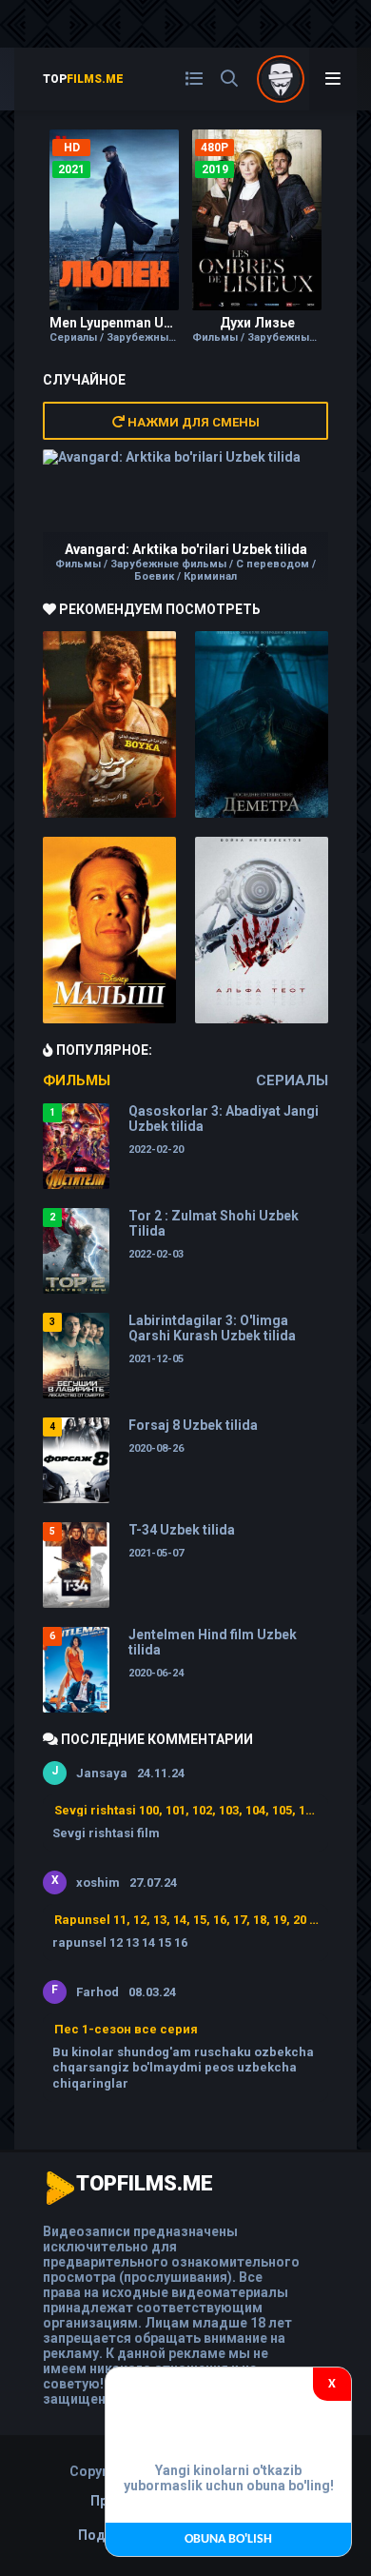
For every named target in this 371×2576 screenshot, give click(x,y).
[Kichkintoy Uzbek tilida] (109, 930)
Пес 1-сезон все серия (126, 2029)
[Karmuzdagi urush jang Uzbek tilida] (109, 724)
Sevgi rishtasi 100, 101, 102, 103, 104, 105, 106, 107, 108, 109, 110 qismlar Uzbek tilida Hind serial (186, 1810)
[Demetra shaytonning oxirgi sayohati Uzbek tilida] (262, 724)
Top (83, 79)
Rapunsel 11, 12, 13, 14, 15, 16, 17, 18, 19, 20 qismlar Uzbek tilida (186, 1920)
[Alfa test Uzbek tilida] (262, 930)
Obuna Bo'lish (228, 2539)
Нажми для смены (192, 422)
